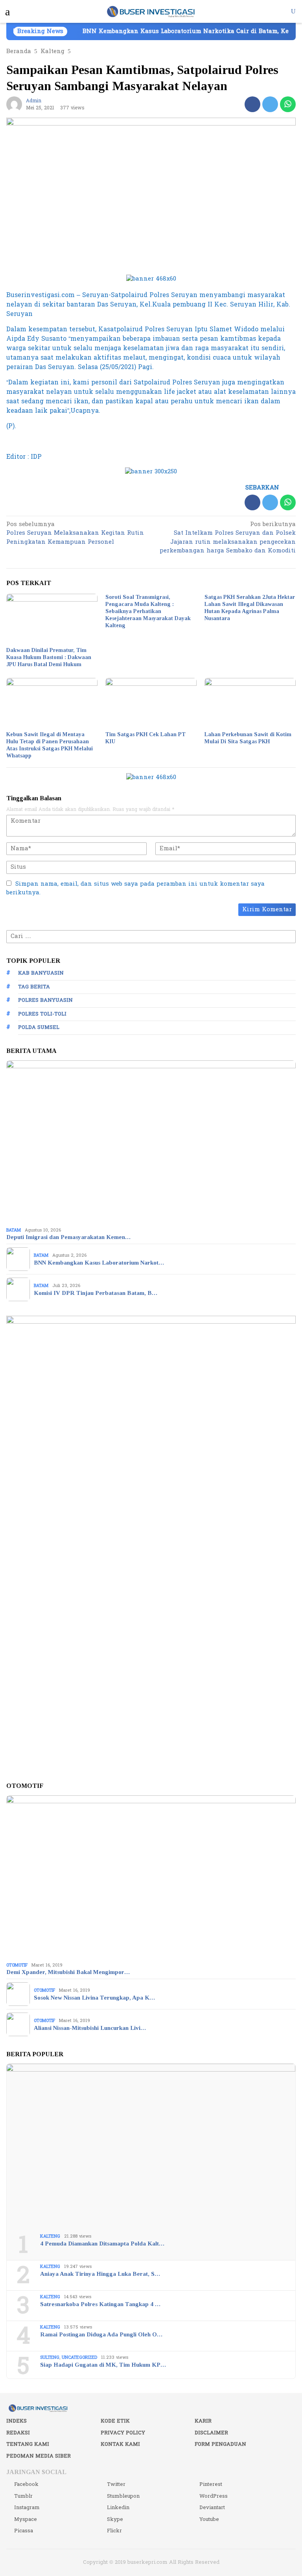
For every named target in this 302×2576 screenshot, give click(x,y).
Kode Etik (115, 2421)
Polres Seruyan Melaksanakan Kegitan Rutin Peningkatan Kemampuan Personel (75, 534)
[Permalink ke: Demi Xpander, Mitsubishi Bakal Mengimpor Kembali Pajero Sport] (151, 1877)
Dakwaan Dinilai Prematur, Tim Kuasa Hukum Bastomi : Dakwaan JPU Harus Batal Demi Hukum (49, 657)
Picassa (24, 2531)
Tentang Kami (28, 2444)
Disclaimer (211, 2433)
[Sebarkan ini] (252, 104)
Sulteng (50, 2357)
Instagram (27, 2508)
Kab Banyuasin (41, 973)
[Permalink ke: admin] (14, 104)
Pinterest (211, 2484)
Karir (203, 2421)
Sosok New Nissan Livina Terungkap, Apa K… (94, 1998)
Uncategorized (79, 2357)
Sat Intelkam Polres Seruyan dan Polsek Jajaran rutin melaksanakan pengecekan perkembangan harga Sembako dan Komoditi (228, 538)
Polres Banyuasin (45, 1000)
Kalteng (50, 2236)
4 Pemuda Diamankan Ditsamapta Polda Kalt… (102, 2244)
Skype (115, 2519)
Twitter (116, 2484)
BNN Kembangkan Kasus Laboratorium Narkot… (99, 1263)
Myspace (26, 2519)
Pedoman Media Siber (39, 2456)
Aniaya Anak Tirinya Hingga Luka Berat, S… (100, 2274)
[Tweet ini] (270, 104)
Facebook (26, 2484)
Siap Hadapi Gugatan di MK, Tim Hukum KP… (103, 2365)
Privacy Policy (123, 2433)
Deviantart (212, 2508)
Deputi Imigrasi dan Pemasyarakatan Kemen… (68, 1237)
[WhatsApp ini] (288, 104)
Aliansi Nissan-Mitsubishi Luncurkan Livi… (90, 2028)
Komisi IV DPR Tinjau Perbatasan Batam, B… (96, 1293)
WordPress (214, 2496)
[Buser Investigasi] (151, 11)
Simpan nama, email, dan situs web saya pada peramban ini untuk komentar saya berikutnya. (135, 888)
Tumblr (23, 2496)
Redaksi (18, 2433)
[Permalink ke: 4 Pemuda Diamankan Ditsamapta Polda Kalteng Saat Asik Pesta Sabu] (151, 2146)
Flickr (114, 2531)
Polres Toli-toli (42, 1014)
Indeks (17, 2421)
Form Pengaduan (220, 2444)
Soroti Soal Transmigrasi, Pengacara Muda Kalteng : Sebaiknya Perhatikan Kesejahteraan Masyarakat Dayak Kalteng (148, 611)
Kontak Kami (120, 2444)
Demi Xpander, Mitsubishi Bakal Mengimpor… (68, 1972)
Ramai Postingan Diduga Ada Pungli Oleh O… (101, 2334)
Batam (14, 1230)
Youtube (209, 2519)
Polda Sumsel (39, 1027)
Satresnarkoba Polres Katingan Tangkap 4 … (100, 2304)
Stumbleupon (123, 2496)
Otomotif (17, 1965)
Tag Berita (34, 987)
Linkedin (118, 2508)
